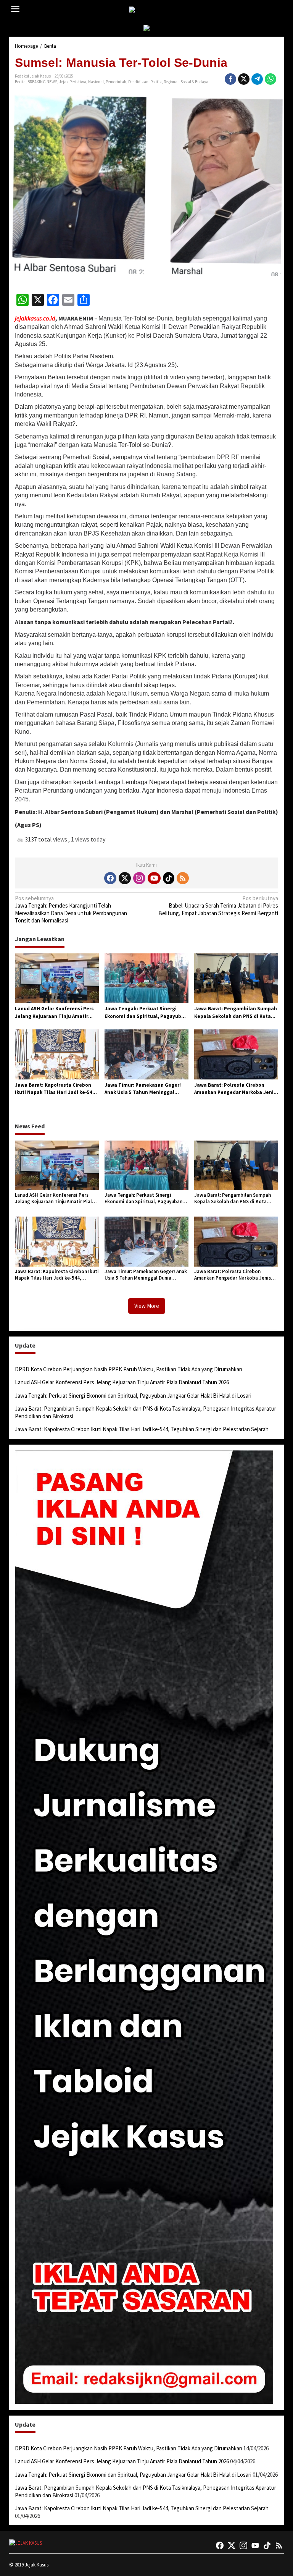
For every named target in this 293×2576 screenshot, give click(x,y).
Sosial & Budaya (194, 82)
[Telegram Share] (257, 79)
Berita (20, 82)
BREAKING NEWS (42, 82)
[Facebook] (110, 878)
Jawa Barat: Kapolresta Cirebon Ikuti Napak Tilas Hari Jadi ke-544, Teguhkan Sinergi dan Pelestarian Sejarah (56, 1089)
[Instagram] (139, 878)
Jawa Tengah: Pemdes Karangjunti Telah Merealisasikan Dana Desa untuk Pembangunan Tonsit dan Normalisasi (71, 909)
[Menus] (15, 9)
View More (147, 1306)
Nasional (96, 82)
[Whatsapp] (270, 79)
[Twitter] (125, 878)
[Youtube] (154, 878)
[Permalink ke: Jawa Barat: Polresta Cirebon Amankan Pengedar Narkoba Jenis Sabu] (236, 1054)
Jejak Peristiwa (73, 82)
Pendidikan (138, 82)
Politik (156, 82)
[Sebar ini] (230, 79)
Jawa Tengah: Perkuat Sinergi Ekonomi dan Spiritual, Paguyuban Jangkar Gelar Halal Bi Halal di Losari (146, 1013)
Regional (171, 82)
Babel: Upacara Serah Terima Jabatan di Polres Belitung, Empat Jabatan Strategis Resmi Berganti (218, 906)
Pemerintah (116, 82)
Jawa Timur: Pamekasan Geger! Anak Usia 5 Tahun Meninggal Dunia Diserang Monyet (143, 1089)
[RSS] (183, 878)
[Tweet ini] (244, 79)
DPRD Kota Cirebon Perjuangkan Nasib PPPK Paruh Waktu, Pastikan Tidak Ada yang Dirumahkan (129, 1369)
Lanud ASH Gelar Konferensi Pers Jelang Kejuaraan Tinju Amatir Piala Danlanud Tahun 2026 (54, 1013)
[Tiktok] (169, 878)
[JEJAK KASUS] (148, 10)
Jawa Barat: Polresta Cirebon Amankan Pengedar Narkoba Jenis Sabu (235, 1089)
